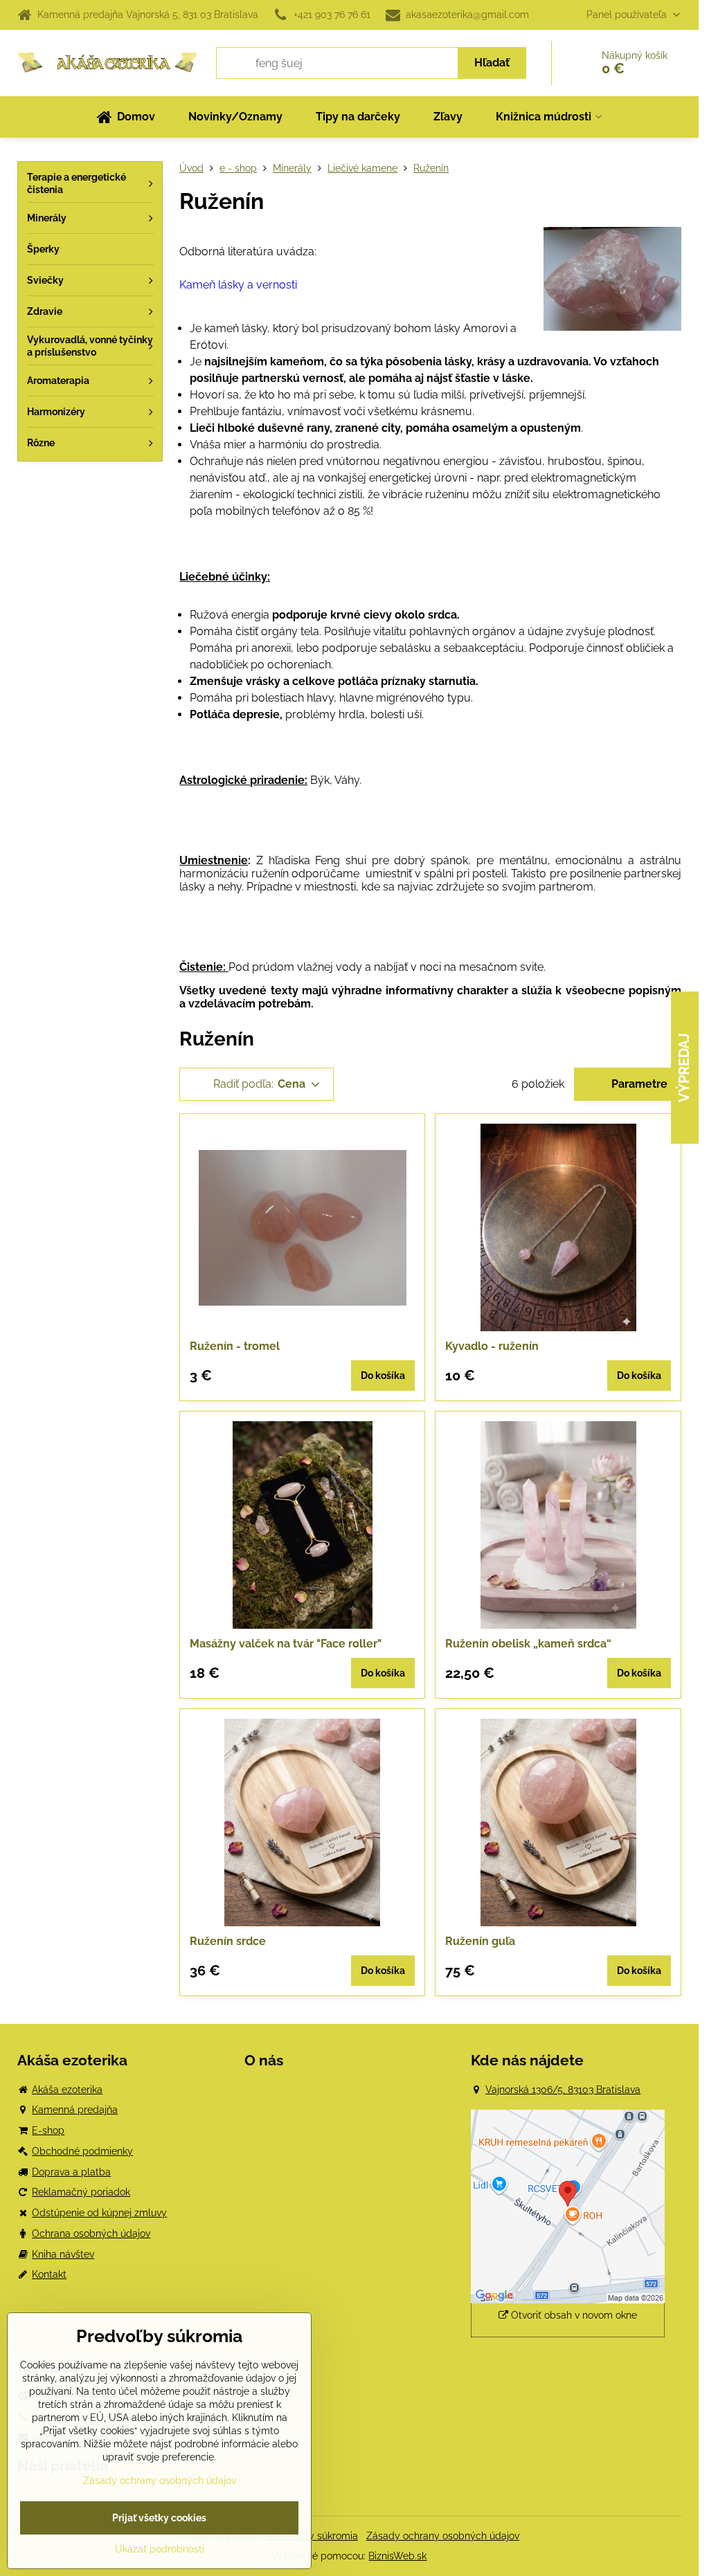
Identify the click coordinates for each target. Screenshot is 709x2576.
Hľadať (492, 63)
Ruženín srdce (228, 1941)
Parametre (638, 1084)
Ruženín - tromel (235, 1346)
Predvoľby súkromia (313, 2536)
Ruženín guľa (480, 1941)
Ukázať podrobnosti (160, 2549)
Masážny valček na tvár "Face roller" (286, 1644)
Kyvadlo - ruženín (492, 1346)
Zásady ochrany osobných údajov (443, 2536)
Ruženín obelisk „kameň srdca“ (528, 1644)
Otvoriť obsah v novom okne (573, 2315)
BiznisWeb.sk (397, 2556)
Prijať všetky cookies (159, 2518)
